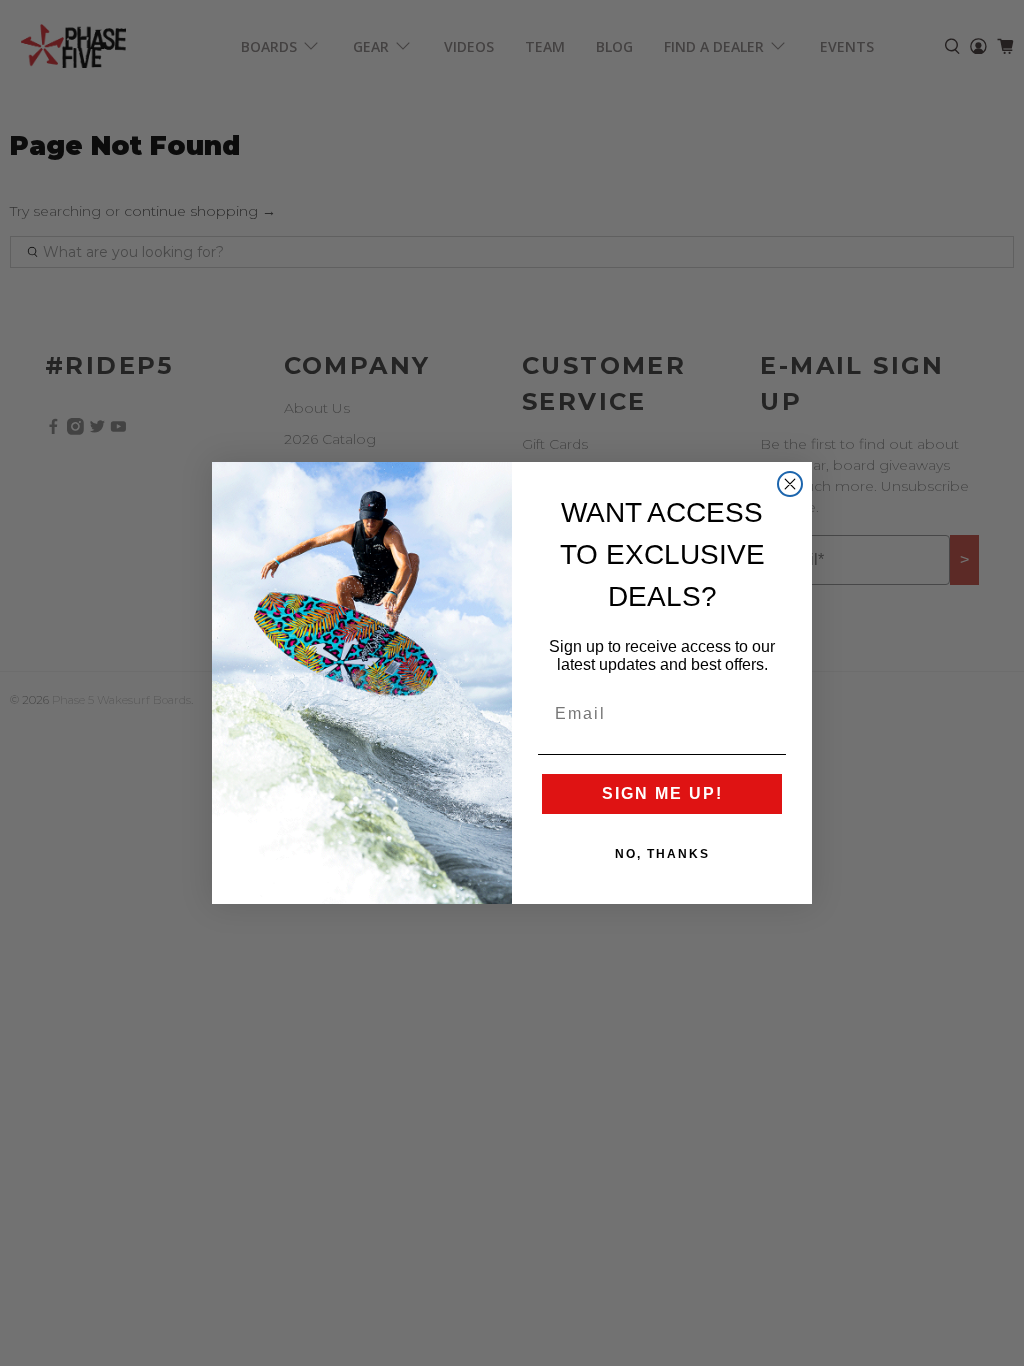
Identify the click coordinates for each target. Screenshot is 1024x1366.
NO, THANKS (662, 854)
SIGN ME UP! (662, 793)
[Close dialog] (790, 484)
